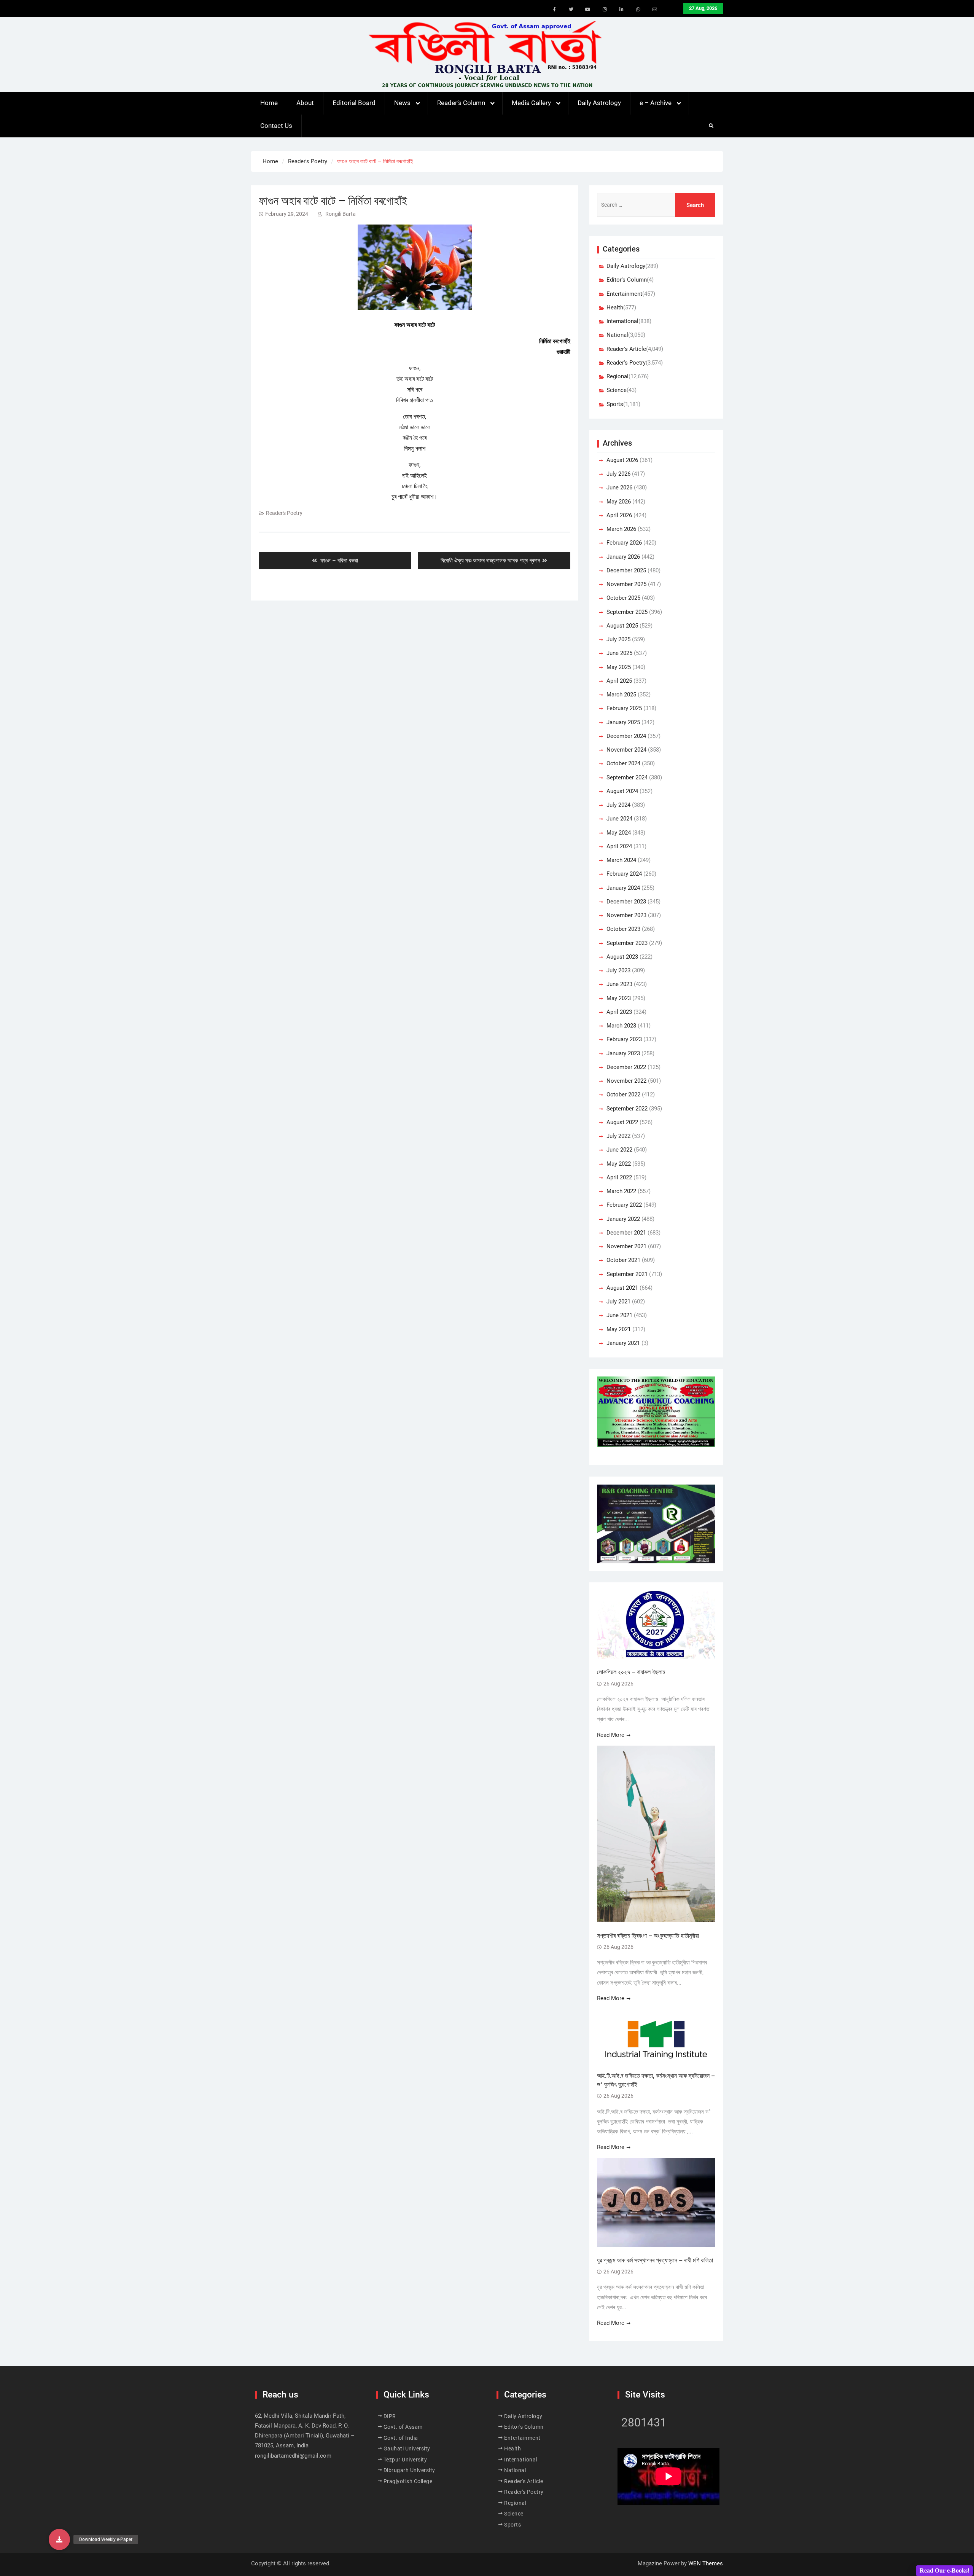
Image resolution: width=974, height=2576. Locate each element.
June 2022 (619, 1150)
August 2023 (622, 957)
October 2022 (623, 1094)
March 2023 (621, 1026)
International (622, 321)
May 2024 (619, 833)
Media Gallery (531, 103)
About (305, 103)
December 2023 (626, 902)
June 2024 (619, 819)
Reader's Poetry (284, 513)
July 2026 (618, 474)
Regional (618, 376)
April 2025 (619, 681)
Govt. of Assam (403, 2427)
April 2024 (619, 846)
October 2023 (623, 929)
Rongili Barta (341, 214)
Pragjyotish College (408, 2481)
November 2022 (626, 1081)
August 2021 (622, 1288)
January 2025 (623, 722)
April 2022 (619, 1177)
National (617, 335)
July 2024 (618, 805)
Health (615, 307)
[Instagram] (605, 10)
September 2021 (627, 1274)
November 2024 (626, 750)
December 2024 (626, 736)
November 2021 (626, 1246)
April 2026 (619, 515)
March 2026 (621, 529)
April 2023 (619, 1012)
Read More (611, 1735)
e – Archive (656, 103)
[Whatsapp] (638, 10)
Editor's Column (627, 280)
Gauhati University (407, 2449)
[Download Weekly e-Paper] (59, 2539)
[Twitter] (571, 10)
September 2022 (627, 1109)
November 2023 (626, 915)
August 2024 (622, 791)
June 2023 (619, 984)
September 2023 (627, 943)
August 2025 (622, 626)
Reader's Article (626, 349)
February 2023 (624, 1039)
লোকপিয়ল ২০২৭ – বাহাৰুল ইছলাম (632, 1672)
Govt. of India (401, 2438)
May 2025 (619, 667)
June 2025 (619, 653)
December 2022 (626, 1067)
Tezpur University (405, 2460)
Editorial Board (354, 103)
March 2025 (621, 695)
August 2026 (622, 460)
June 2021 (619, 1315)
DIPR (390, 2416)
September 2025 (627, 612)
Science (617, 390)
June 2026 (619, 487)
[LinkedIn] (621, 10)
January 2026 (623, 557)
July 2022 (618, 1136)
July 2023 (618, 970)
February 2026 (624, 543)
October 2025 (623, 598)
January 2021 (623, 1343)
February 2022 (624, 1205)
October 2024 (623, 763)
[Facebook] (554, 10)
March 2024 (621, 860)
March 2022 (621, 1191)
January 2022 (623, 1219)
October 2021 (623, 1260)
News (402, 103)
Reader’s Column (461, 103)
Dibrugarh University (409, 2470)
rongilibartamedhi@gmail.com (293, 2456)
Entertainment (624, 294)
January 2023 (623, 1053)
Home (269, 103)
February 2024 (624, 874)
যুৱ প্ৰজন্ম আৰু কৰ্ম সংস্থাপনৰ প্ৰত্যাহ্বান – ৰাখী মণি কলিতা (655, 2260)
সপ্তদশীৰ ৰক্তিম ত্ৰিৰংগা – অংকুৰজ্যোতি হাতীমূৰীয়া (648, 1936)
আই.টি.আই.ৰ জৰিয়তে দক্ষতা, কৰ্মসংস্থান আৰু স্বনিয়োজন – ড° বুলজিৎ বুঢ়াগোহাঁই (656, 2080)
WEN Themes (706, 2563)
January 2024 (623, 888)
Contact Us (276, 126)
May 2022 (619, 1164)
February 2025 (624, 708)
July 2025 (618, 639)
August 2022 (622, 1122)
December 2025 (626, 570)
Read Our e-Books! (945, 2570)
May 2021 (619, 1329)
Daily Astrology (599, 103)
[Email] (655, 10)
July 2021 (618, 1302)
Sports (615, 404)
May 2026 (619, 502)
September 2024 (627, 777)
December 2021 (626, 1233)
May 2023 (619, 998)
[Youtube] (588, 10)
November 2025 (626, 584)
